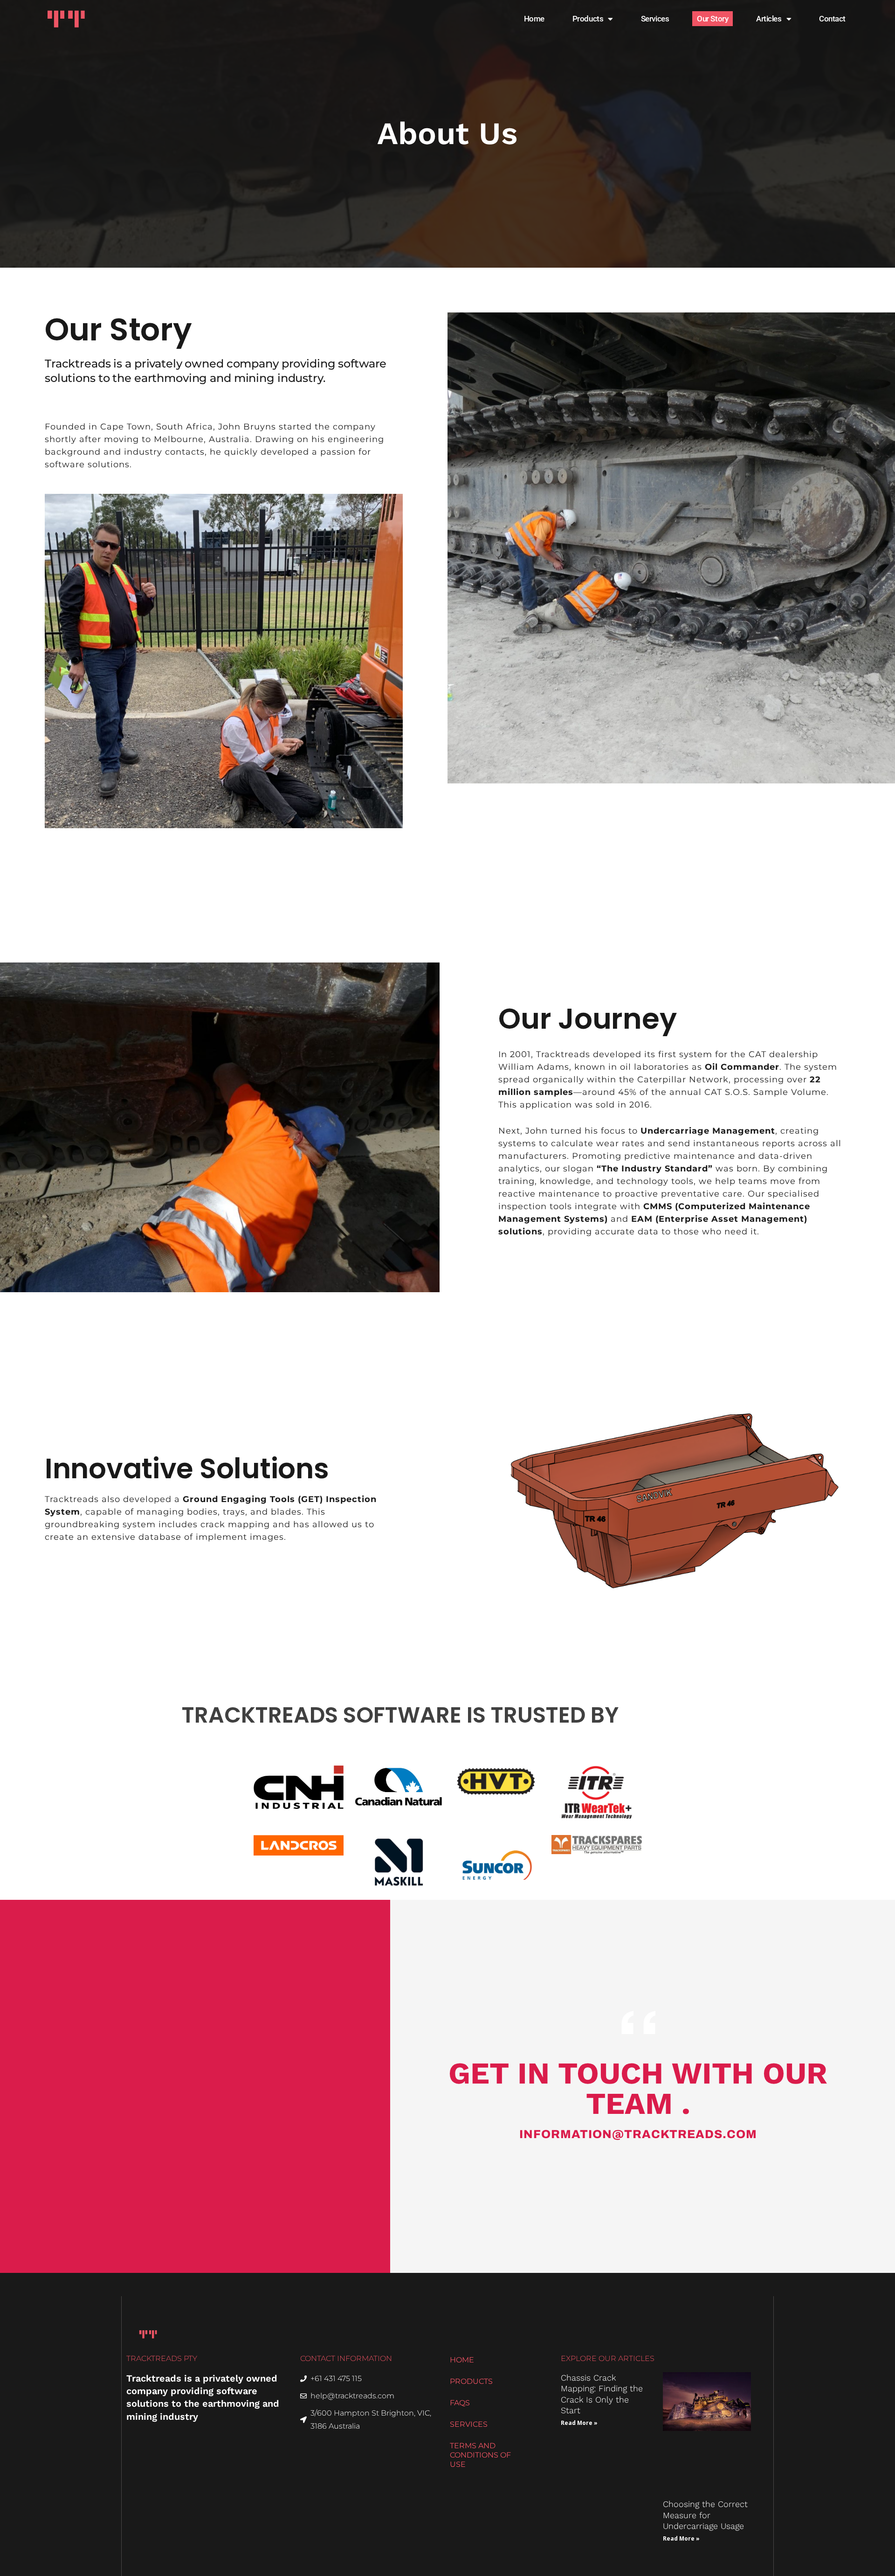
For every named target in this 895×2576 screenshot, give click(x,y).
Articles (769, 19)
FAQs (460, 2403)
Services (655, 19)
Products (588, 19)
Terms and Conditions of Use (480, 2455)
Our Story (713, 19)
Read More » (579, 2423)
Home (534, 19)
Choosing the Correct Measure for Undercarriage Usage (705, 2515)
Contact (832, 19)
